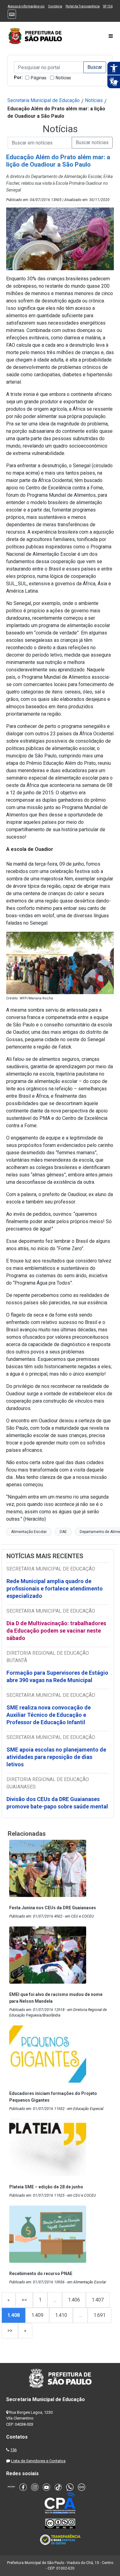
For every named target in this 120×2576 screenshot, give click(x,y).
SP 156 (108, 6)
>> (10, 2331)
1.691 (100, 2315)
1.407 (98, 2300)
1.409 (37, 2315)
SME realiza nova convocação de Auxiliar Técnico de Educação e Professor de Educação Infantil (49, 1715)
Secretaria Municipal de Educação (44, 100)
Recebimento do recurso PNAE (41, 2274)
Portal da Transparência (83, 6)
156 (13, 2450)
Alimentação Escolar (29, 1532)
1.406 (74, 2300)
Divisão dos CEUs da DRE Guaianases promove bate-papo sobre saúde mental (57, 1803)
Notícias (63, 78)
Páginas (39, 78)
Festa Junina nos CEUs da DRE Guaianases (53, 1908)
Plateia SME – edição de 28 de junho (46, 2187)
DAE (63, 1532)
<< (24, 2300)
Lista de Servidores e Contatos (38, 2461)
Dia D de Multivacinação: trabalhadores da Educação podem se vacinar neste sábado (56, 1631)
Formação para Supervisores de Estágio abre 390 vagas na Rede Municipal (57, 1676)
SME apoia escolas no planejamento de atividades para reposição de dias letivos (56, 1757)
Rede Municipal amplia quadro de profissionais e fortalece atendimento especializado (55, 1588)
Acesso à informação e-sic (26, 6)
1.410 (61, 2315)
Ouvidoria (55, 6)
